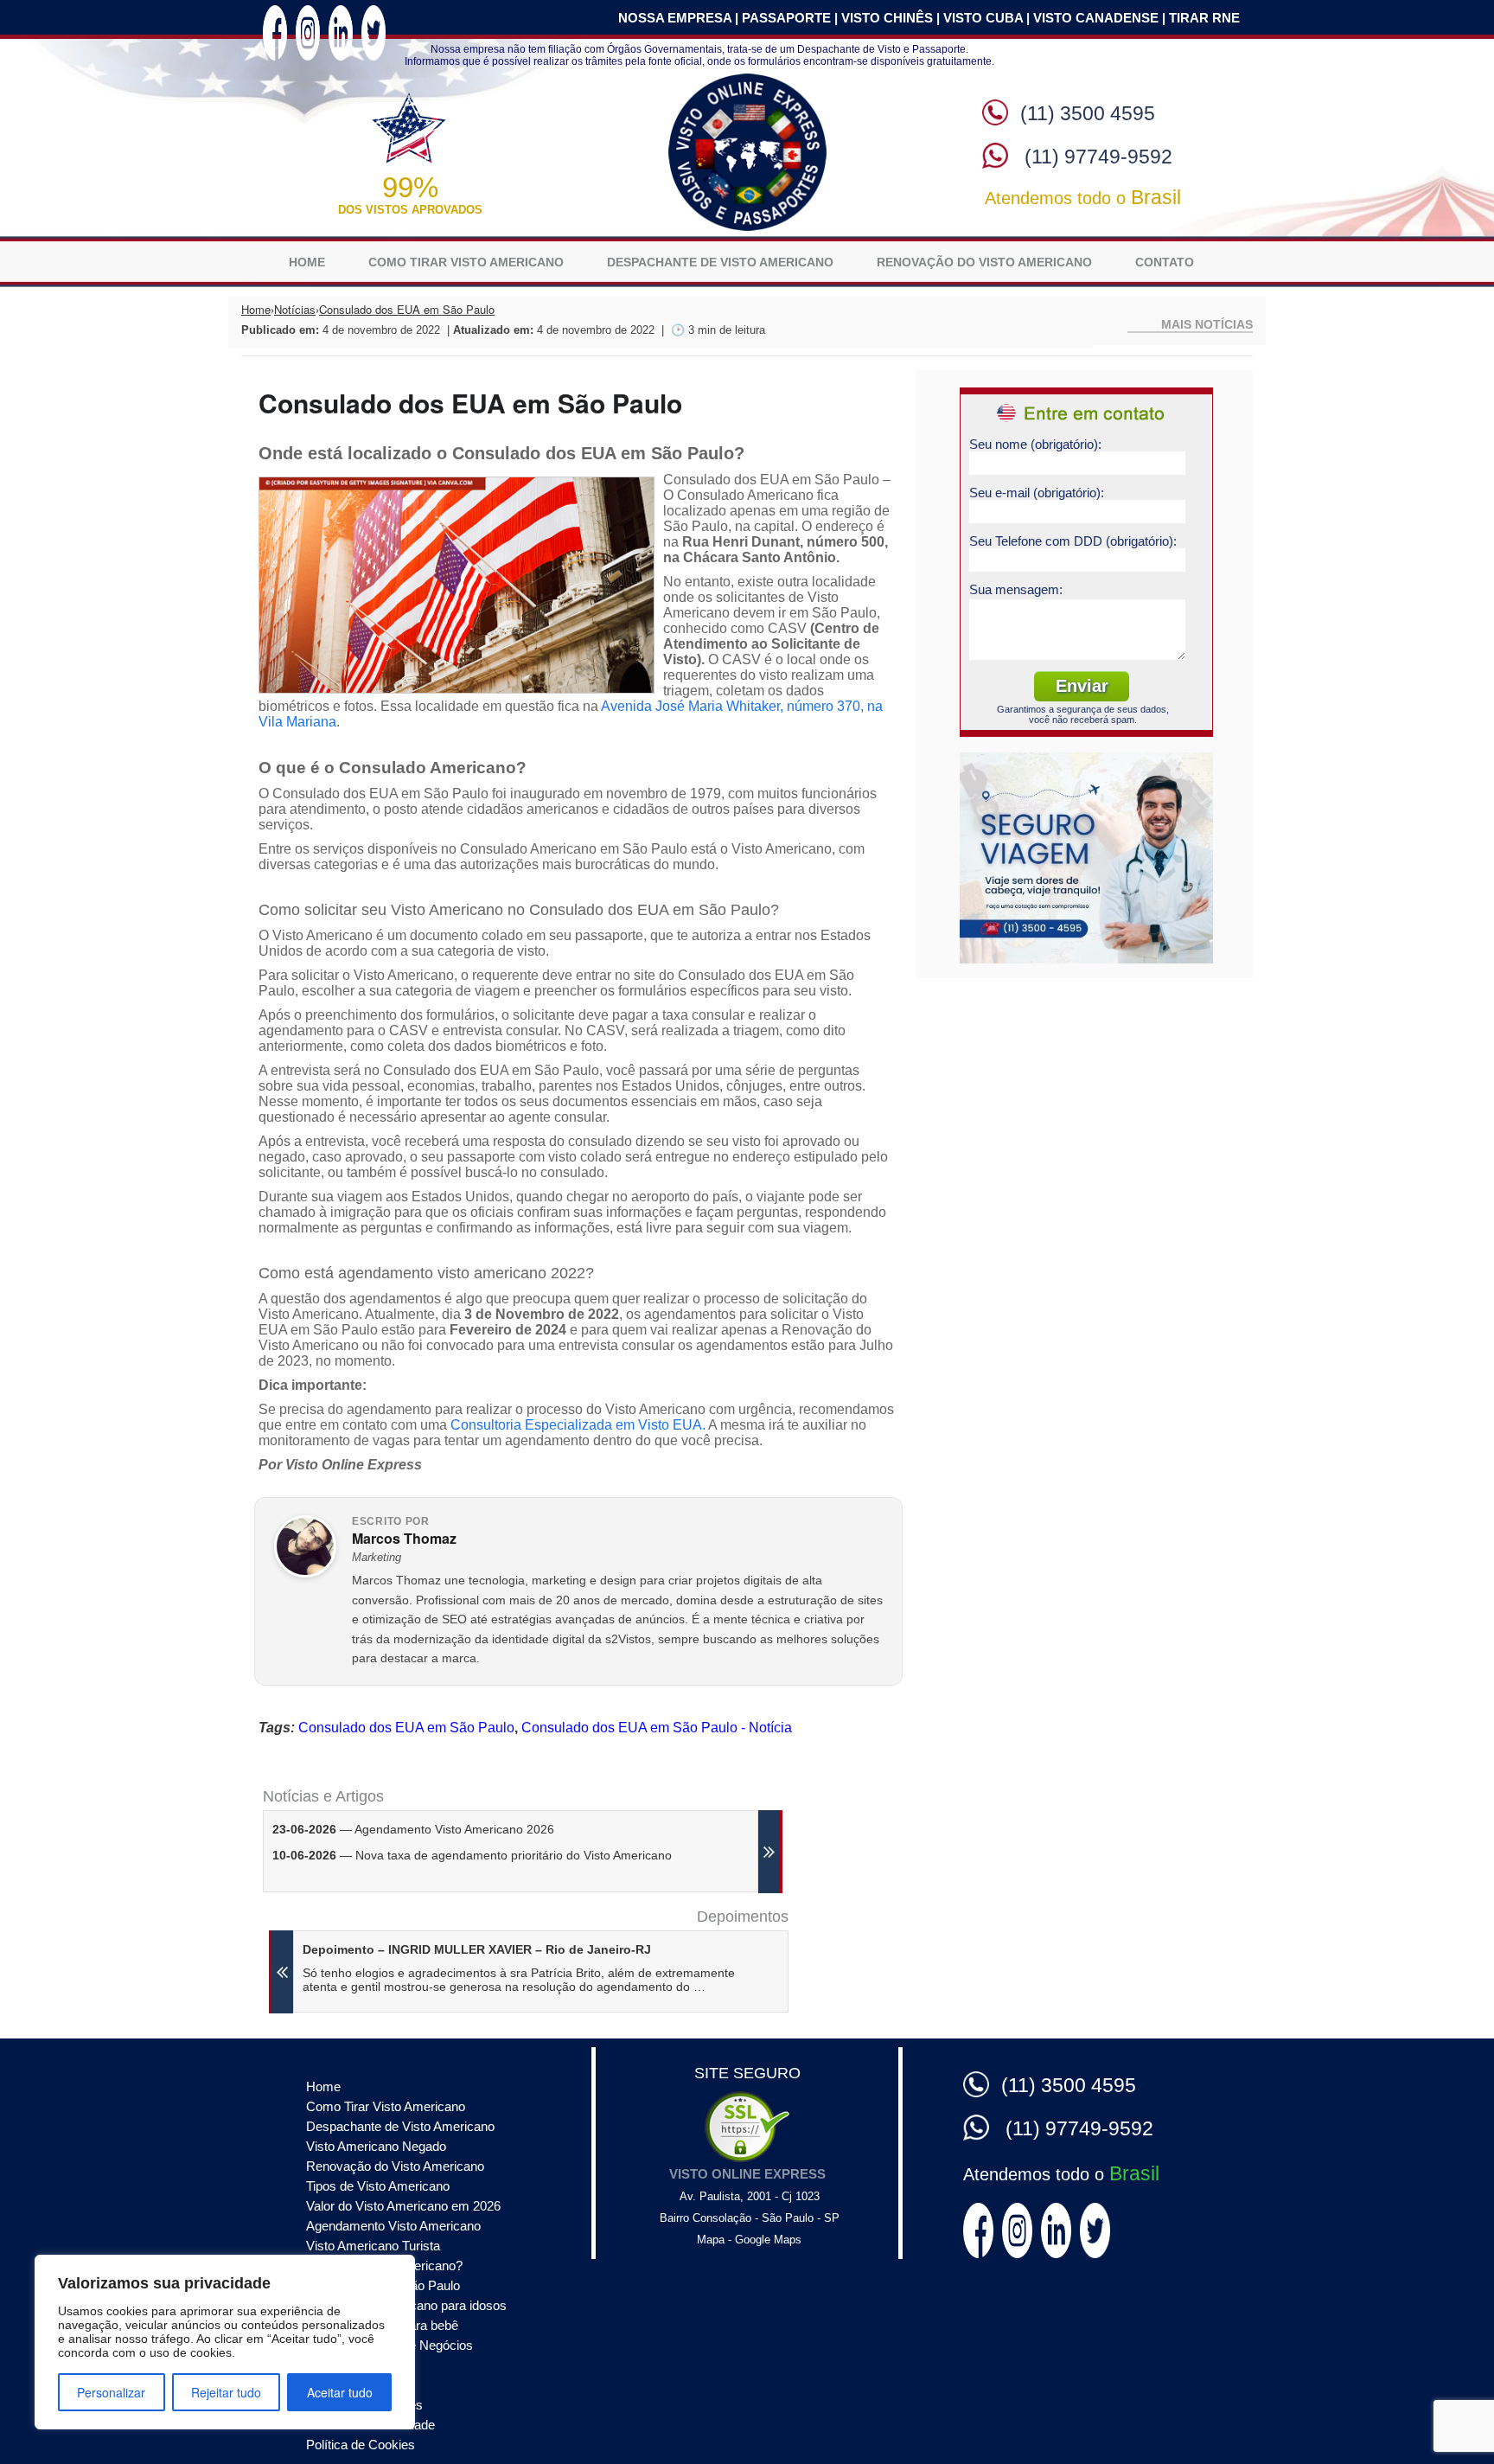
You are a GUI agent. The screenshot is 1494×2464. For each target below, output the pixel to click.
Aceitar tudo (340, 2392)
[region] (225, 2342)
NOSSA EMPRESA (675, 1614)
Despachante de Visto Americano (720, 1856)
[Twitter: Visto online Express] (373, 1628)
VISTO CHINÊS (887, 1614)
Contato (1165, 1856)
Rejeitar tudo (226, 2392)
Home (307, 1856)
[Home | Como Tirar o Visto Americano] (747, 1747)
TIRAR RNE (1204, 1614)
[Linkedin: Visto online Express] (341, 1628)
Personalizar (111, 2392)
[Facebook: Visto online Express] (275, 1628)
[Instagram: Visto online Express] (308, 1628)
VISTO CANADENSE (1096, 1614)
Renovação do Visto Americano (984, 1856)
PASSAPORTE (786, 1614)
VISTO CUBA (983, 1614)
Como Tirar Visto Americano (466, 1856)
